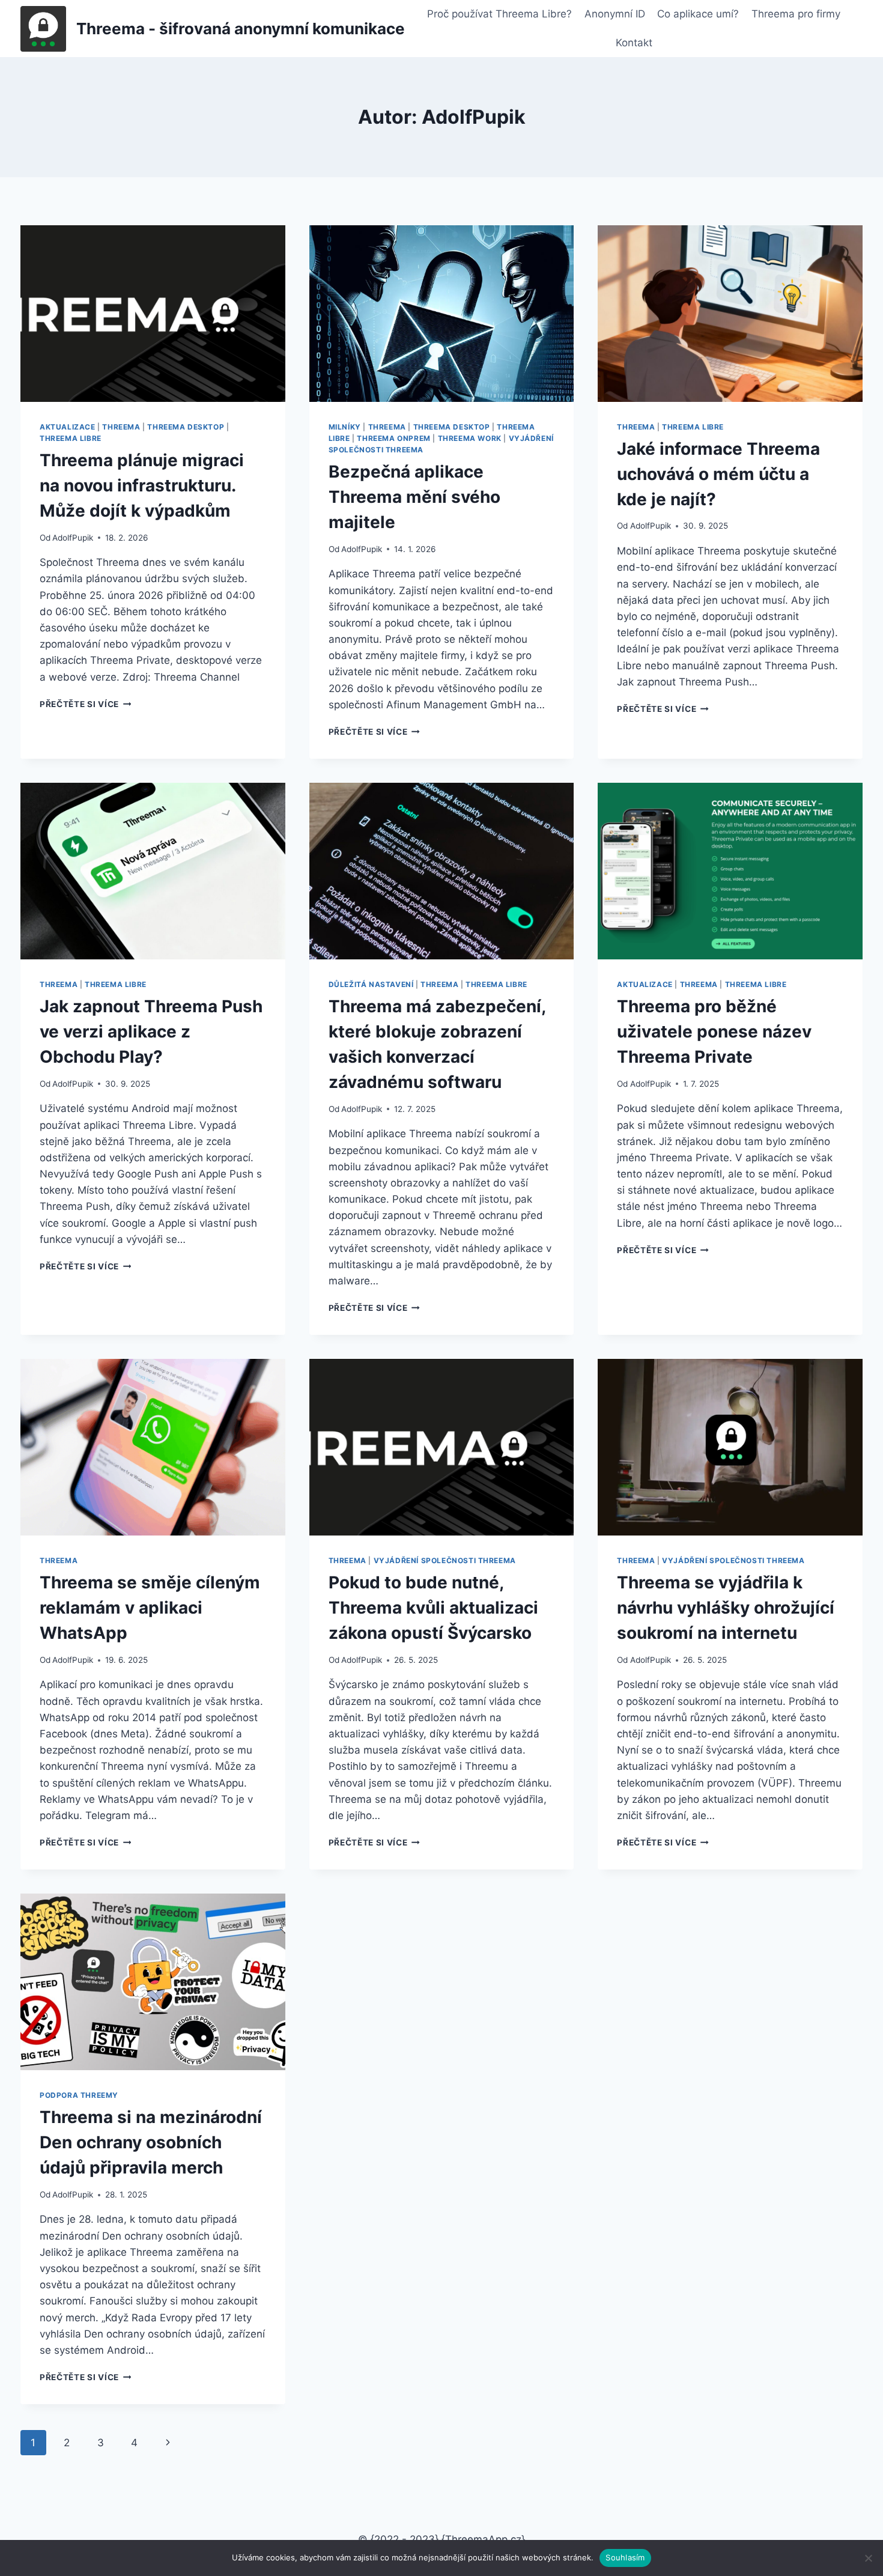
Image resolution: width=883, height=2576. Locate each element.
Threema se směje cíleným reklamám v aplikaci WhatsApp (150, 1608)
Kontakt (634, 43)
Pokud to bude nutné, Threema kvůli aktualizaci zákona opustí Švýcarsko (433, 1608)
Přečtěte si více (85, 704)
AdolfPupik (73, 538)
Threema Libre (71, 438)
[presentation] (153, 314)
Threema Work (470, 438)
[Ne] (868, 2558)
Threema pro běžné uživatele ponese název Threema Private (714, 1031)
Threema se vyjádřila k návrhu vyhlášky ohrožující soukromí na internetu (726, 1608)
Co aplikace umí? (698, 14)
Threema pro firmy (796, 14)
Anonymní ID (615, 14)
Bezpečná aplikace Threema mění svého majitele (414, 497)
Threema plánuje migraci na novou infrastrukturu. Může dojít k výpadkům (142, 485)
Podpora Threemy (79, 2095)
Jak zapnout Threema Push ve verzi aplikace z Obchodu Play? (151, 1031)
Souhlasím (625, 2557)
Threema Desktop (186, 427)
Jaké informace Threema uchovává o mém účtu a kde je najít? (718, 474)
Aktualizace (68, 427)
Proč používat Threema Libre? (499, 14)
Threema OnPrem (393, 438)
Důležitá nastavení (371, 984)
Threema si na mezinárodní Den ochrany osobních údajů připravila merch (151, 2142)
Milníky (345, 427)
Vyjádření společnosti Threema (445, 1560)
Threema (121, 427)
